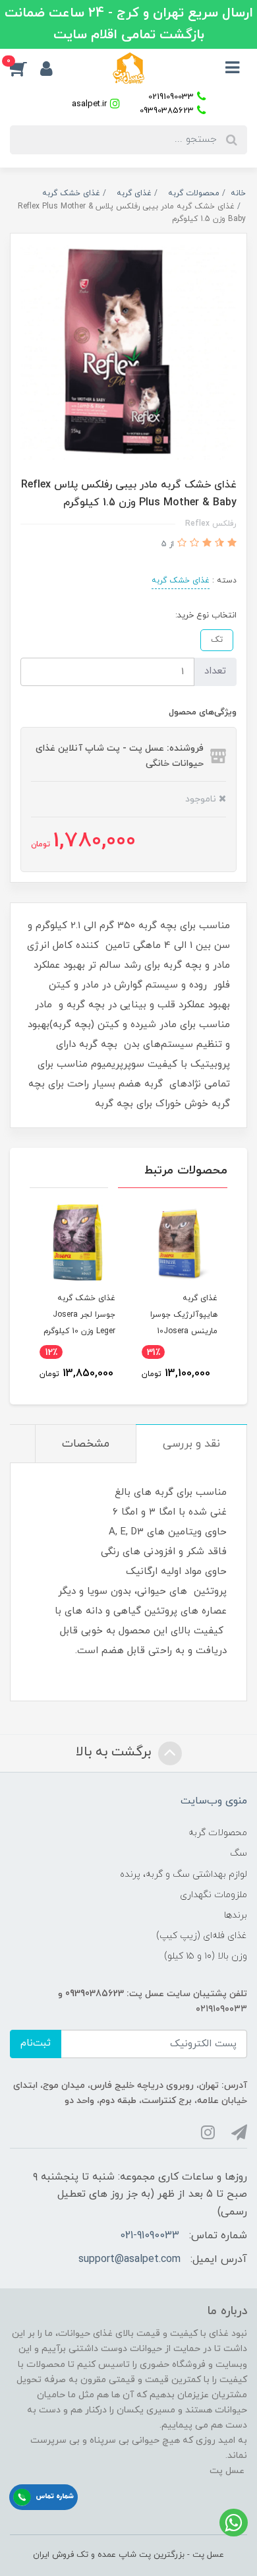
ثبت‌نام (36, 2043)
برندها (236, 1915)
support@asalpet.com (129, 2259)
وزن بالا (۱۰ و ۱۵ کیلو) (206, 1956)
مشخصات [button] (86, 1444)
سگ (239, 1853)
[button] (25, 68)
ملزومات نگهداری (214, 1895)
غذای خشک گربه (181, 581)
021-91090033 (150, 2236)
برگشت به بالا (115, 1752)
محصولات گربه (218, 1833)
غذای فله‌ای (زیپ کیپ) (202, 1936)
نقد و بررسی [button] (191, 1444)
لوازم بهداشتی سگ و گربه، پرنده (184, 1874)
